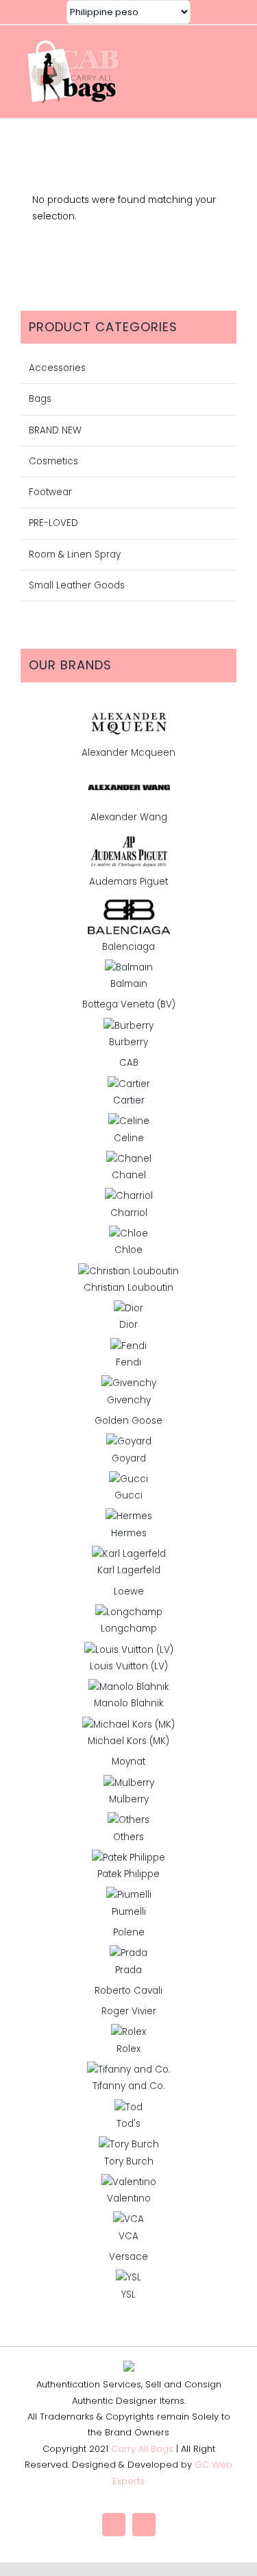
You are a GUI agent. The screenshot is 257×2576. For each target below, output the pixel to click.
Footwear (50, 492)
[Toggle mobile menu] (231, 71)
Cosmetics (53, 461)
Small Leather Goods (77, 585)
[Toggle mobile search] (206, 71)
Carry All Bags (142, 2449)
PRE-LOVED (53, 523)
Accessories (57, 368)
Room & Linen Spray (75, 554)
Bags (40, 399)
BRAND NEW (55, 430)
